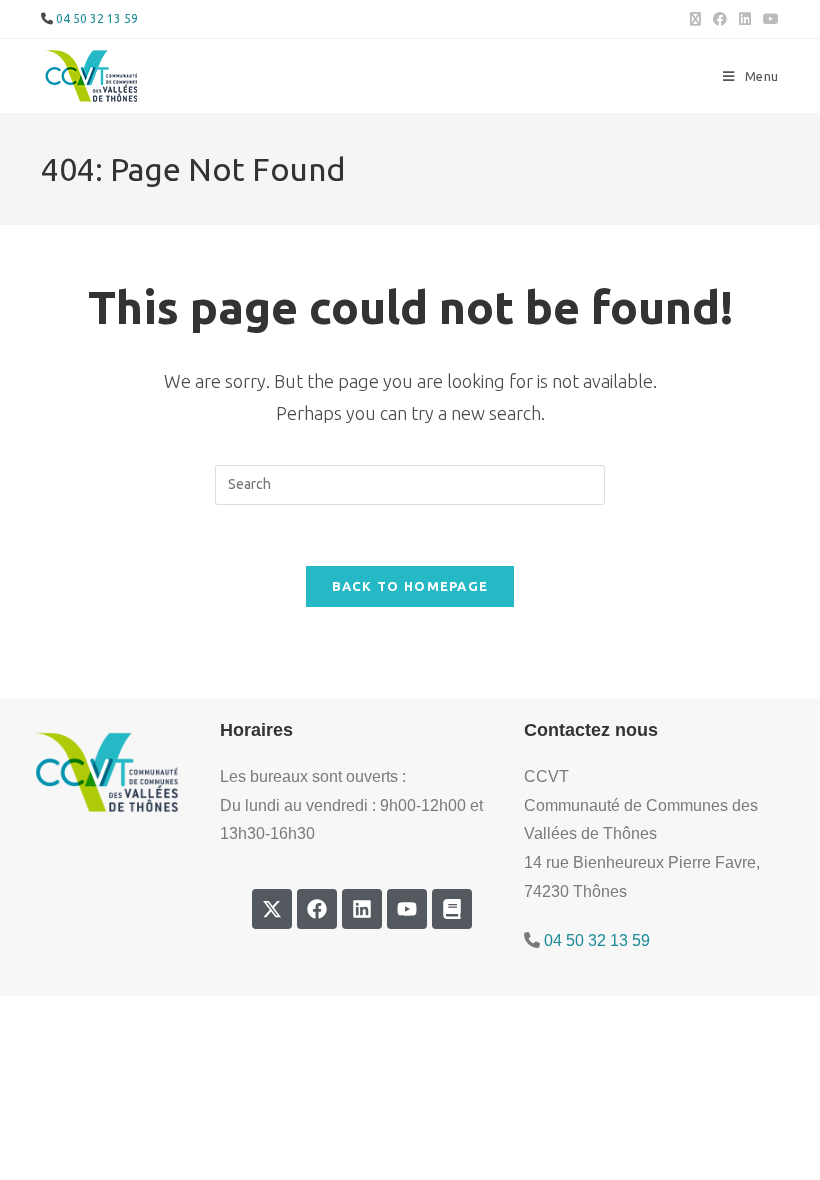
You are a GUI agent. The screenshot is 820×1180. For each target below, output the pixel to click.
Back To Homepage (410, 586)
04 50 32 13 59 (97, 18)
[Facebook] (317, 909)
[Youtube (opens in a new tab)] (768, 19)
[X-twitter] (272, 909)
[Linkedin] (362, 909)
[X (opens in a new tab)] (695, 19)
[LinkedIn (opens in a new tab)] (745, 19)
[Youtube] (407, 909)
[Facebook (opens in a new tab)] (720, 19)
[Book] (452, 909)
